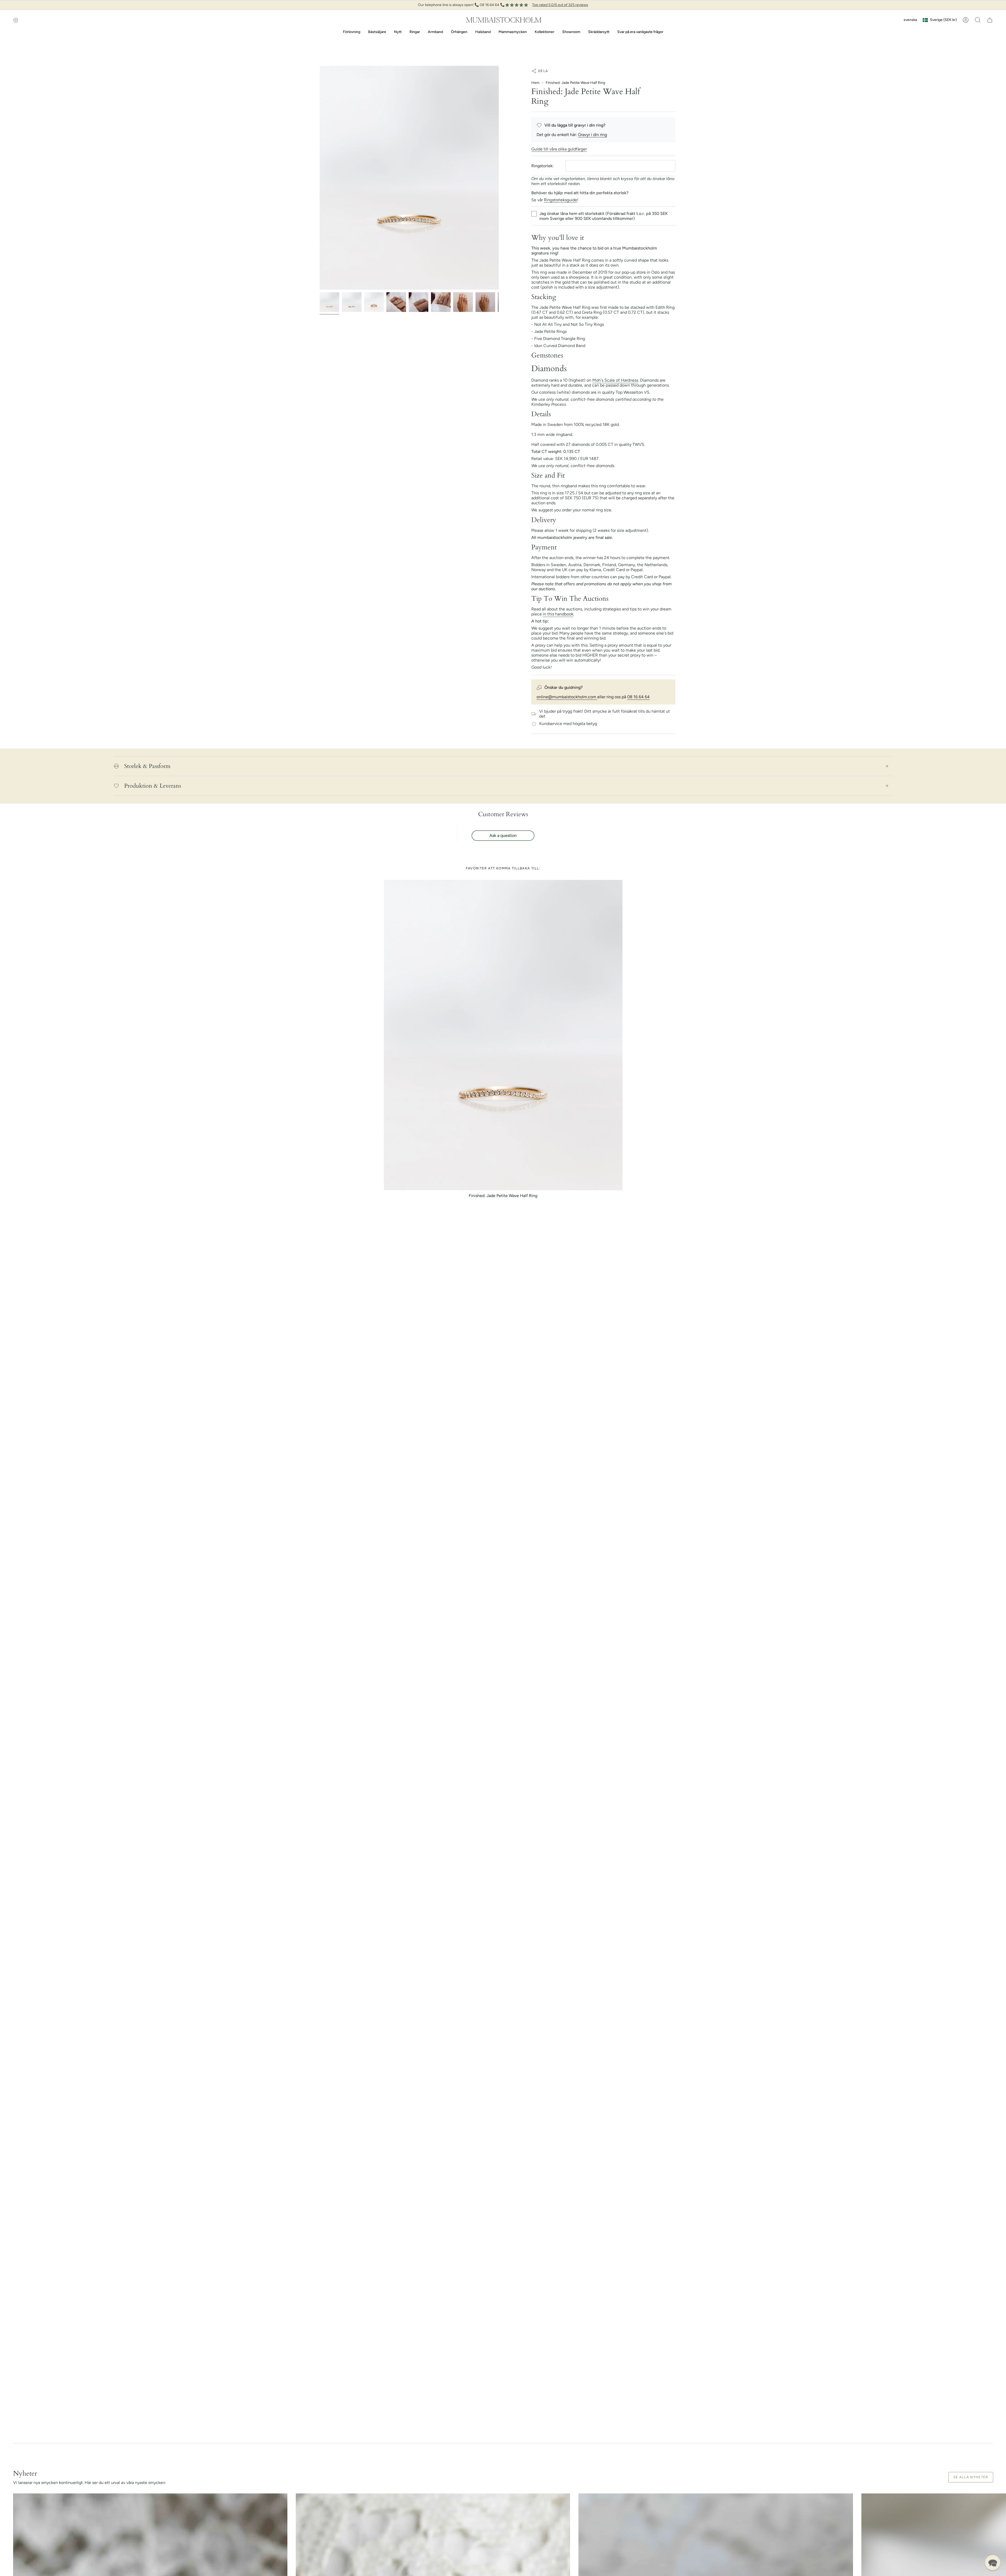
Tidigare (320, 178)
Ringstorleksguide (561, 200)
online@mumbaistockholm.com (567, 697)
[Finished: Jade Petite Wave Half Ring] (503, 1035)
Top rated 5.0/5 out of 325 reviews (560, 5)
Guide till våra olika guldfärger (559, 149)
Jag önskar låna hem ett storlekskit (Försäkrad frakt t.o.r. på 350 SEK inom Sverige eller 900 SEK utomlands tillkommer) (604, 216)
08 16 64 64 (638, 697)
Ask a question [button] (503, 835)
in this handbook (558, 614)
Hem (535, 83)
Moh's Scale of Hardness (615, 380)
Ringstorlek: (542, 166)
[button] (978, 20)
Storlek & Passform (147, 766)
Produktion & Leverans (153, 786)
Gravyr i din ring (592, 135)
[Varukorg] (990, 20)
